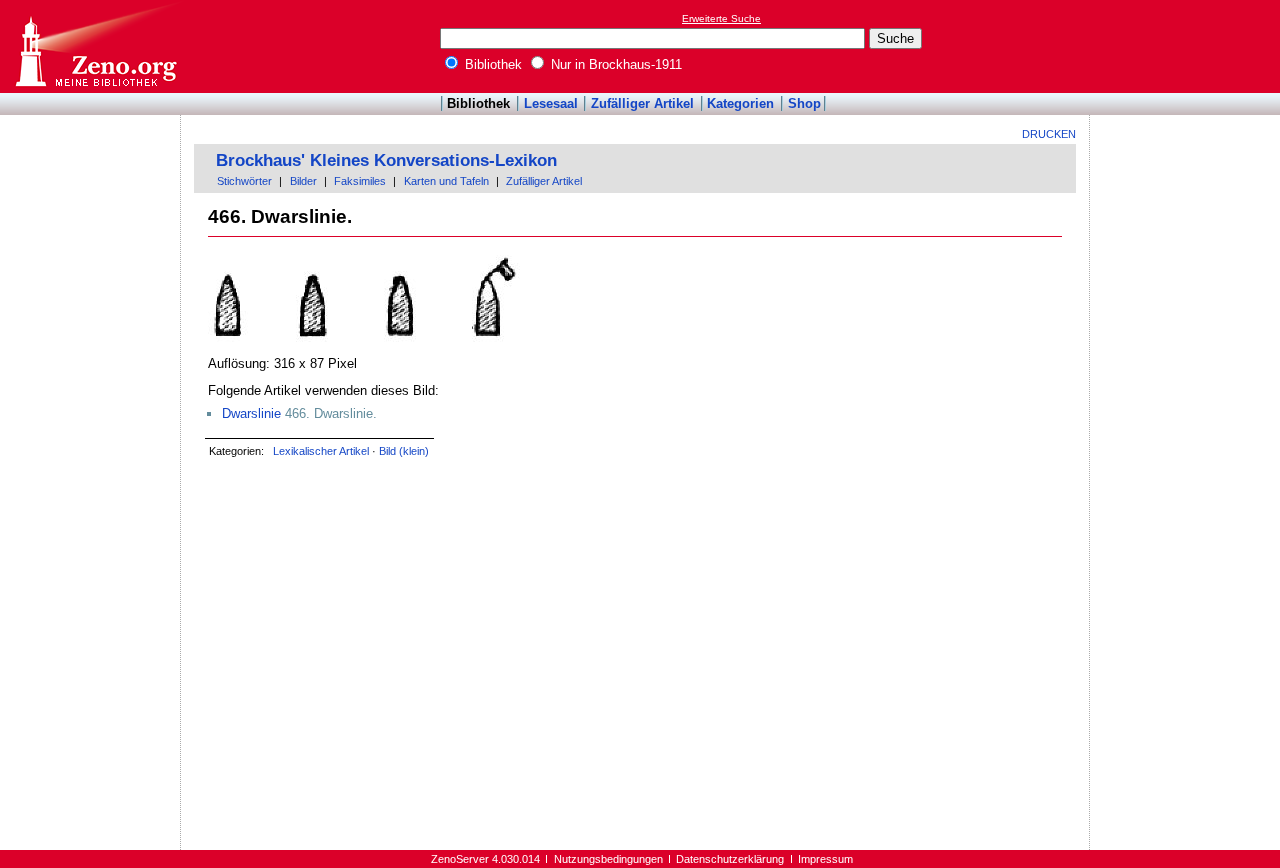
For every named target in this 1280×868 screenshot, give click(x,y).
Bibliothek (491, 64)
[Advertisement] (1188, 46)
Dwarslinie (251, 413)
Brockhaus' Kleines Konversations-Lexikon (386, 160)
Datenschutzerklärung (730, 859)
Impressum (825, 859)
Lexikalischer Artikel (321, 451)
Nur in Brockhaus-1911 (614, 64)
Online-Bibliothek (95, 46)
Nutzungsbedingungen (608, 859)
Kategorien (740, 103)
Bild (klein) (404, 451)
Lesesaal (551, 103)
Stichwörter (244, 181)
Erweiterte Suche (721, 18)
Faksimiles (360, 181)
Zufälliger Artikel (642, 103)
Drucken (1049, 134)
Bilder (303, 181)
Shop (804, 103)
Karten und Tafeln (446, 181)
